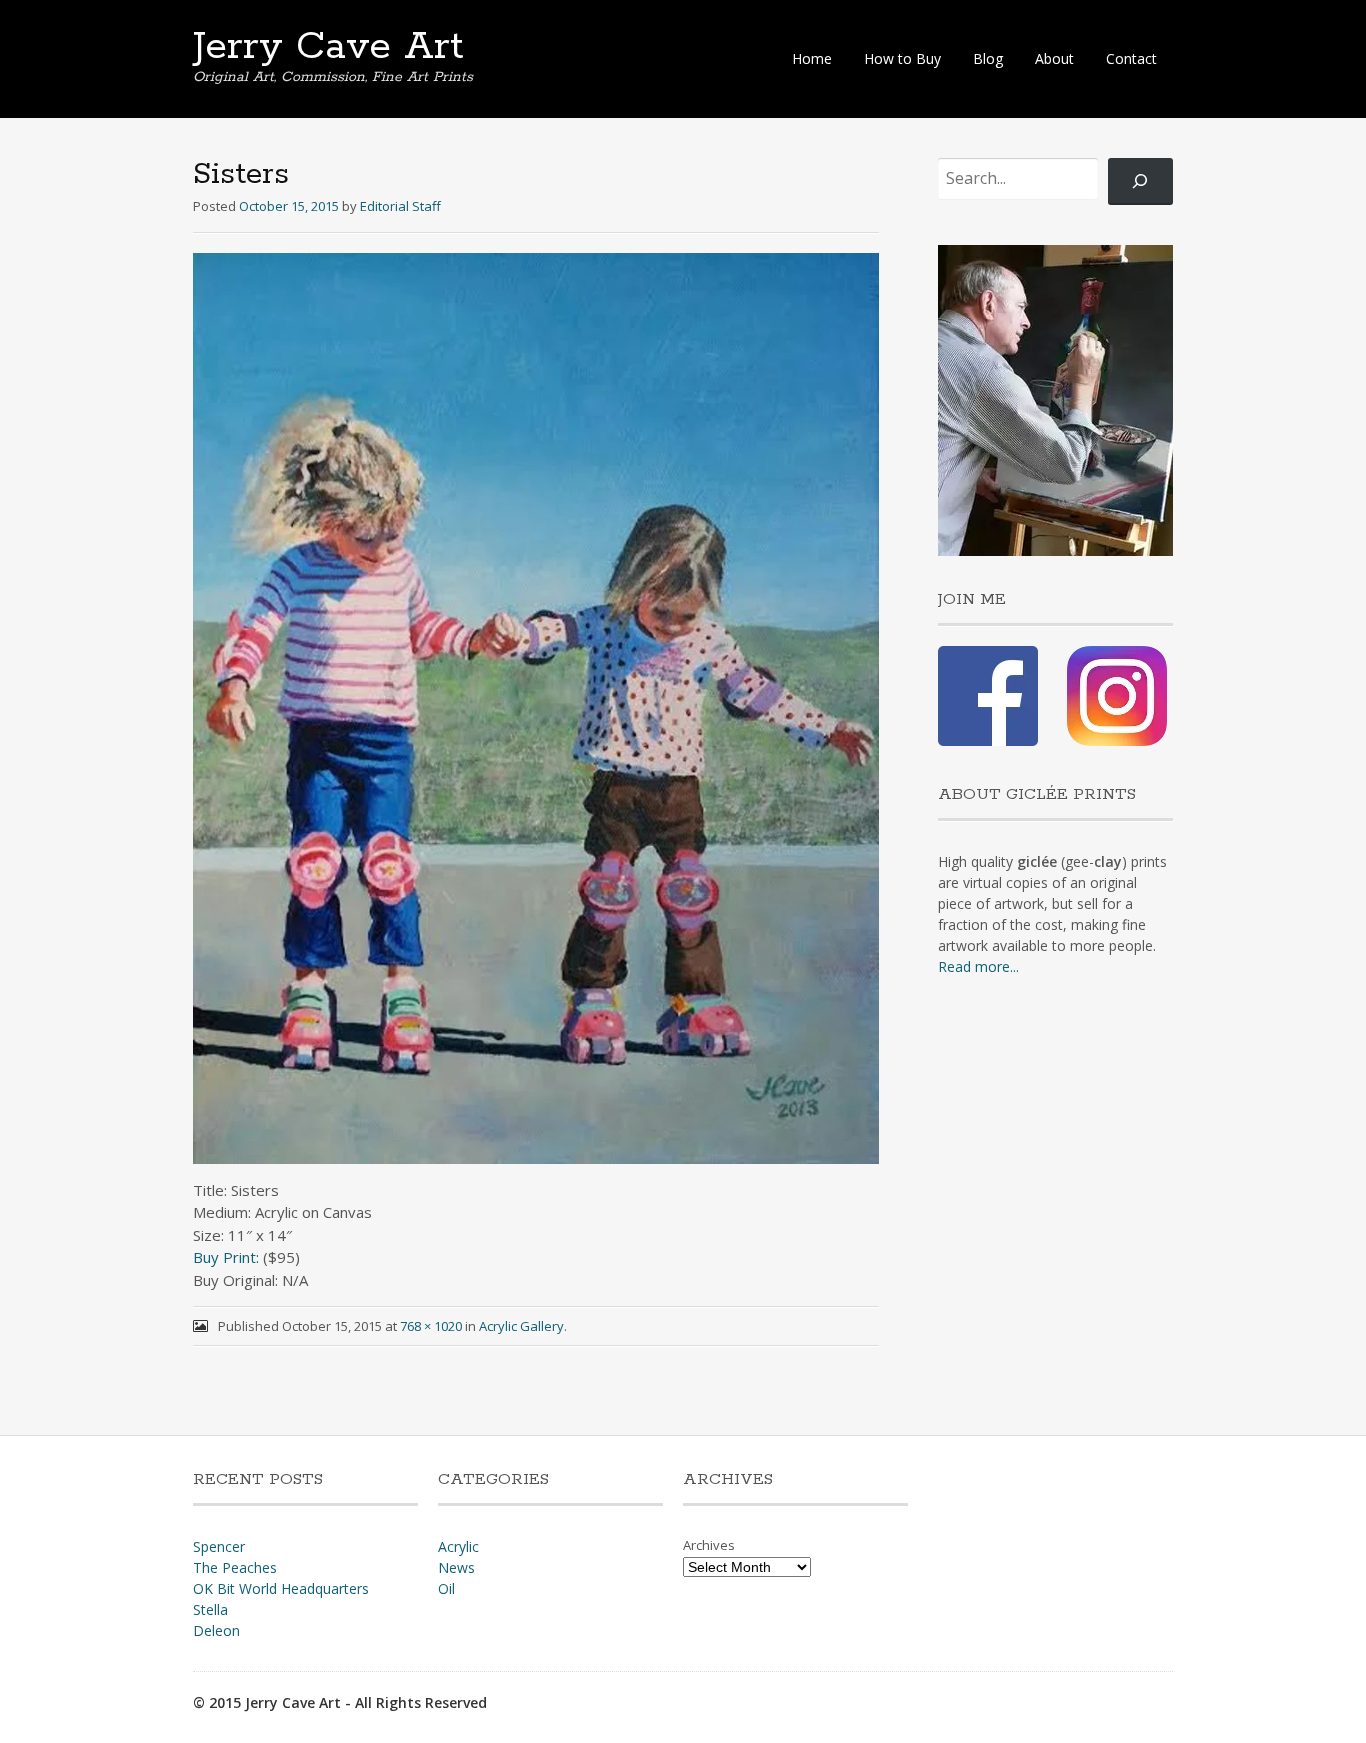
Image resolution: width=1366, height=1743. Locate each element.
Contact (1131, 58)
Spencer (219, 1546)
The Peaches (235, 1567)
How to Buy (902, 58)
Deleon (216, 1630)
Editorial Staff (400, 206)
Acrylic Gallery (521, 1326)
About (1054, 58)
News (456, 1567)
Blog (988, 58)
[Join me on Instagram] (1117, 740)
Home (812, 58)
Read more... (978, 966)
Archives (709, 1545)
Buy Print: (226, 1257)
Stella (210, 1609)
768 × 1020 (431, 1326)
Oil (446, 1588)
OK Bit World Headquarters (281, 1588)
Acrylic (458, 1546)
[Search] (1140, 181)
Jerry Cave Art (328, 47)
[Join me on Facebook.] (988, 740)
